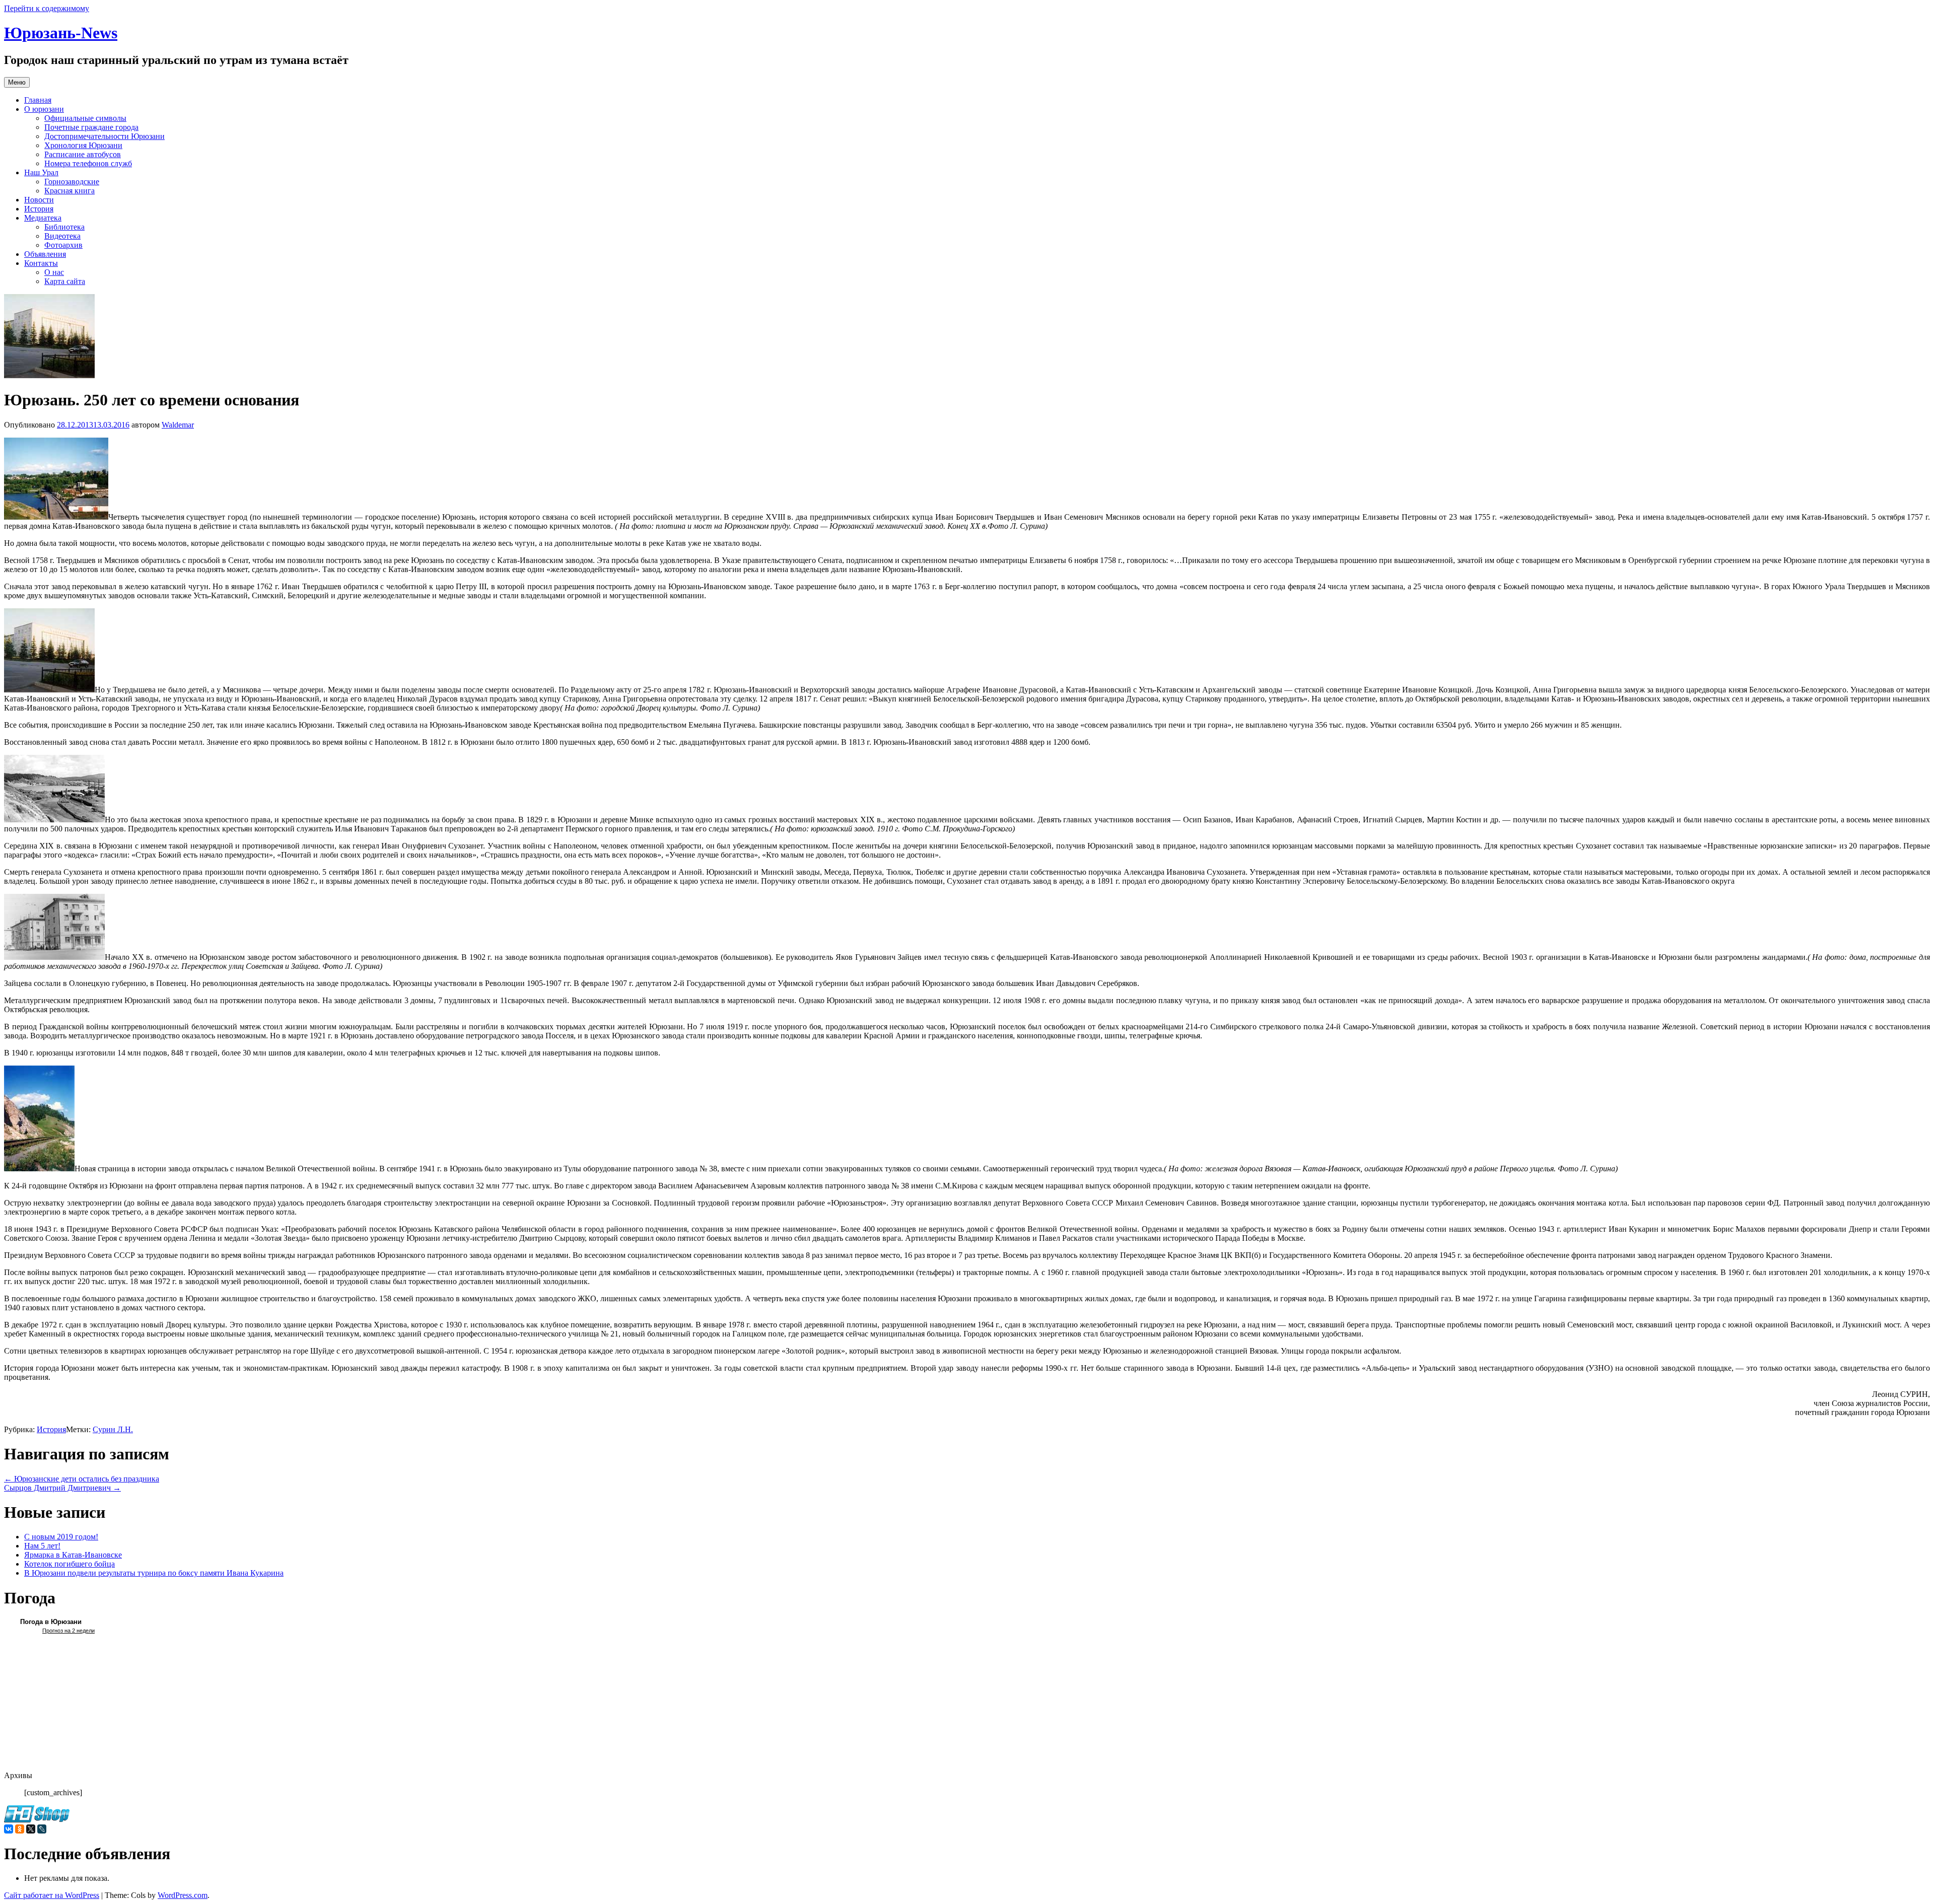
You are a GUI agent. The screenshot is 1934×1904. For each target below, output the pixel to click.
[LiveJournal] (42, 1829)
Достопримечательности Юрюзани (105, 136)
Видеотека (62, 236)
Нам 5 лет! (42, 1546)
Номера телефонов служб (88, 163)
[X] (31, 1829)
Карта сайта (65, 281)
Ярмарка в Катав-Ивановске (73, 1555)
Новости (39, 200)
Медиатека (43, 218)
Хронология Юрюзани (83, 145)
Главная (38, 100)
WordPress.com (183, 1895)
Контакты (41, 263)
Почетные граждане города (91, 127)
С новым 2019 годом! (61, 1537)
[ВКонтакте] (9, 1829)
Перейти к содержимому (47, 8)
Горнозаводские (72, 182)
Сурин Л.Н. (113, 1429)
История (39, 209)
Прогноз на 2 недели (68, 1631)
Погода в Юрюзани (51, 1622)
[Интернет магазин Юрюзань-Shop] (37, 1820)
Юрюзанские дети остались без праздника (82, 1479)
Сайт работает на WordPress (52, 1895)
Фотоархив (63, 245)
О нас (54, 272)
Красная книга (70, 191)
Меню (17, 82)
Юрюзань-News (61, 33)
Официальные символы (85, 118)
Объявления (45, 254)
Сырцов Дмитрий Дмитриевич (62, 1488)
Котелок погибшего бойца (70, 1564)
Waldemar (178, 425)
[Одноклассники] (20, 1829)
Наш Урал (41, 172)
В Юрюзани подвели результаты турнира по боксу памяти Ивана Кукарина (154, 1573)
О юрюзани (44, 109)
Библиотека (64, 227)
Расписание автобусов (83, 154)
